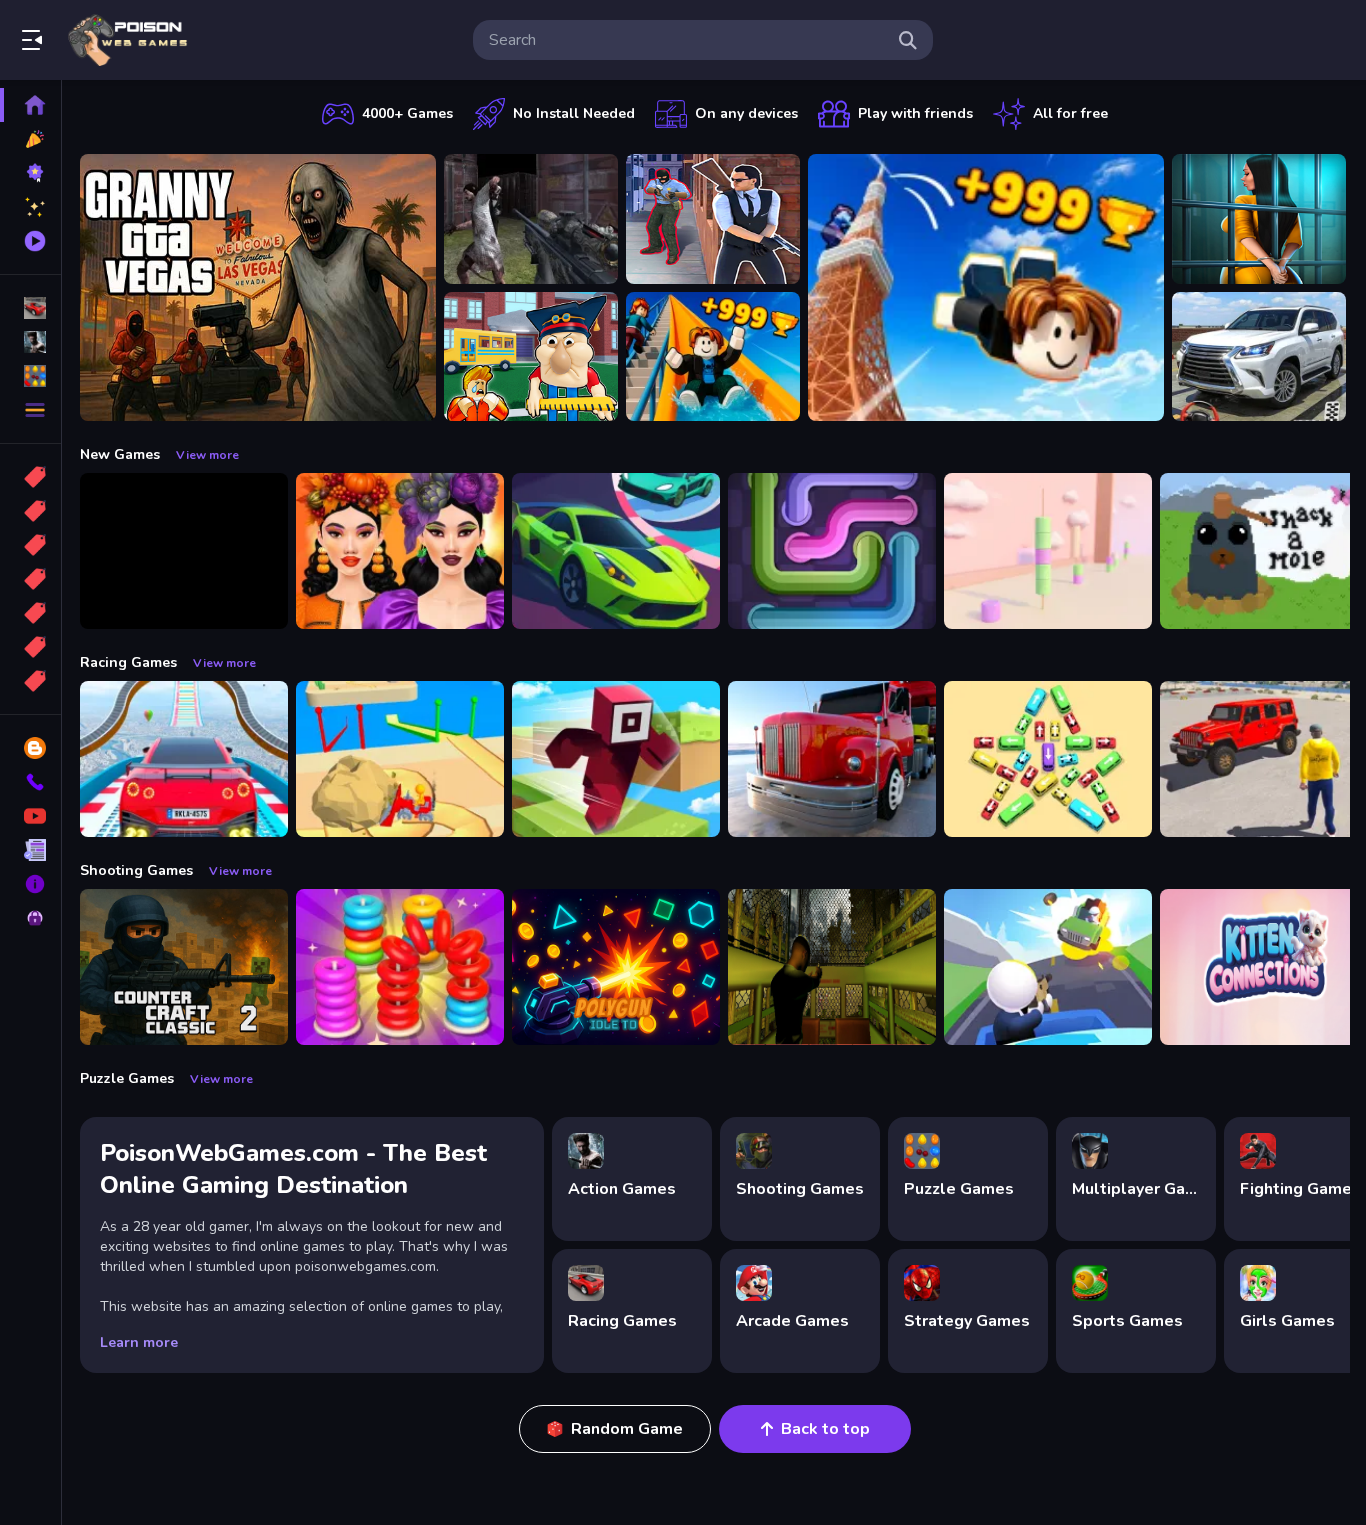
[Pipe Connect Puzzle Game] (832, 551)
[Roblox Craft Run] (616, 759)
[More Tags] (30, 681)
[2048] (30, 613)
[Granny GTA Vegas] (258, 287)
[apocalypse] (30, 579)
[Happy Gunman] (1048, 967)
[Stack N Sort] (400, 967)
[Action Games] (30, 342)
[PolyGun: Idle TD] (616, 967)
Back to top (825, 1429)
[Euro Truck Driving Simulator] (832, 759)
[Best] (30, 647)
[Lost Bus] (832, 967)
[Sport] (30, 511)
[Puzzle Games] (30, 376)
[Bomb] (30, 545)
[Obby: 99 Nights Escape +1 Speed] (184, 551)
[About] (30, 884)
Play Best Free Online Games (128, 40)
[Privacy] (30, 918)
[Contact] (30, 782)
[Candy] (30, 477)
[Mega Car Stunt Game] (184, 759)
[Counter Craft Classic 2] (184, 967)
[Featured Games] (30, 207)
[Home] (30, 105)
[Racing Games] (30, 308)
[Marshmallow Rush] (1048, 551)
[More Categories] (30, 410)
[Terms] (30, 850)
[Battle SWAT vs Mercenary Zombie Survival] (531, 219)
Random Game (627, 1429)
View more (207, 455)
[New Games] (30, 139)
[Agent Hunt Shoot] (713, 219)
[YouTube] (30, 816)
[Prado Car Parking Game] (1259, 357)
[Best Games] (30, 173)
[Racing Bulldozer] (400, 759)
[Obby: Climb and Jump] (986, 287)
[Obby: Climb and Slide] (713, 357)
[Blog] (30, 748)
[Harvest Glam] (400, 551)
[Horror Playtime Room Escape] (1259, 219)
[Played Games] (30, 241)
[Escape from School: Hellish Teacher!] (531, 357)
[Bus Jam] (1048, 759)
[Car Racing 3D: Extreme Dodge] (616, 551)
